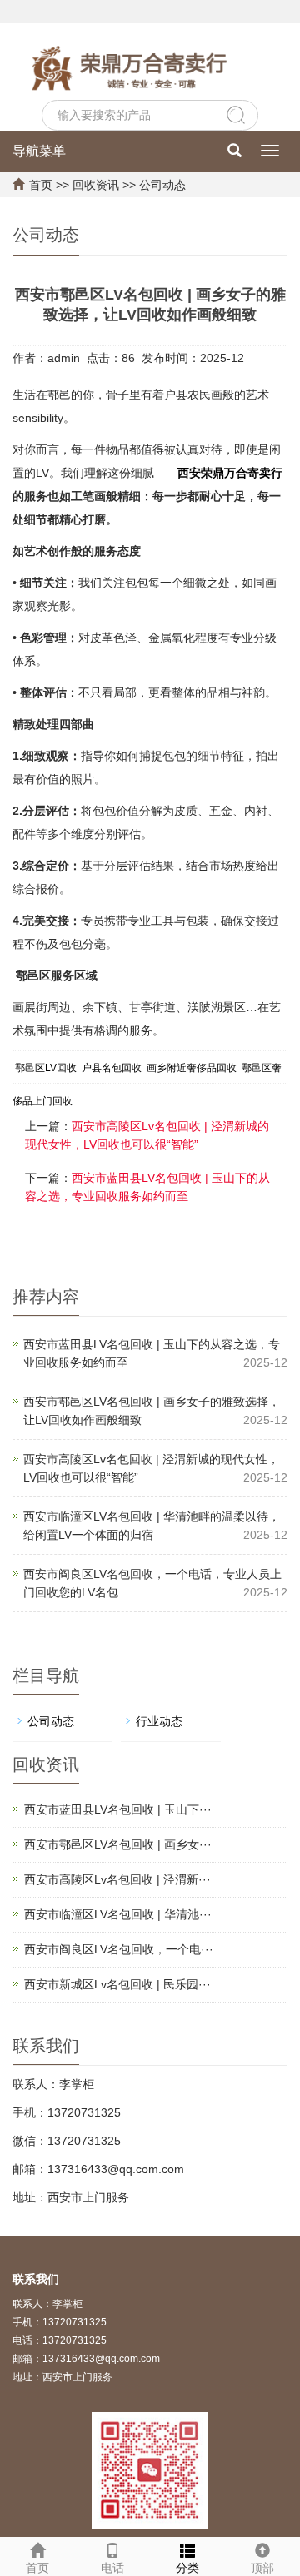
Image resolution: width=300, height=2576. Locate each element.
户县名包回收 (112, 1068)
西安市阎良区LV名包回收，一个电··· (119, 1949)
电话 (112, 2568)
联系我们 (36, 2279)
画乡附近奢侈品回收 (192, 1068)
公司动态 (162, 185)
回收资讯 (96, 185)
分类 (187, 2568)
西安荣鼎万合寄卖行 (230, 473)
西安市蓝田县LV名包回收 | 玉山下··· (118, 1809)
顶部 (262, 2568)
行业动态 (159, 1721)
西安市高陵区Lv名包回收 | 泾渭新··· (117, 1879)
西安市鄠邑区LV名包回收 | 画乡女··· (118, 1844)
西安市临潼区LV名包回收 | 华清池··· (118, 1914)
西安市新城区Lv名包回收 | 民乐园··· (117, 1984)
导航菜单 (39, 151)
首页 (41, 185)
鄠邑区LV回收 (46, 1068)
